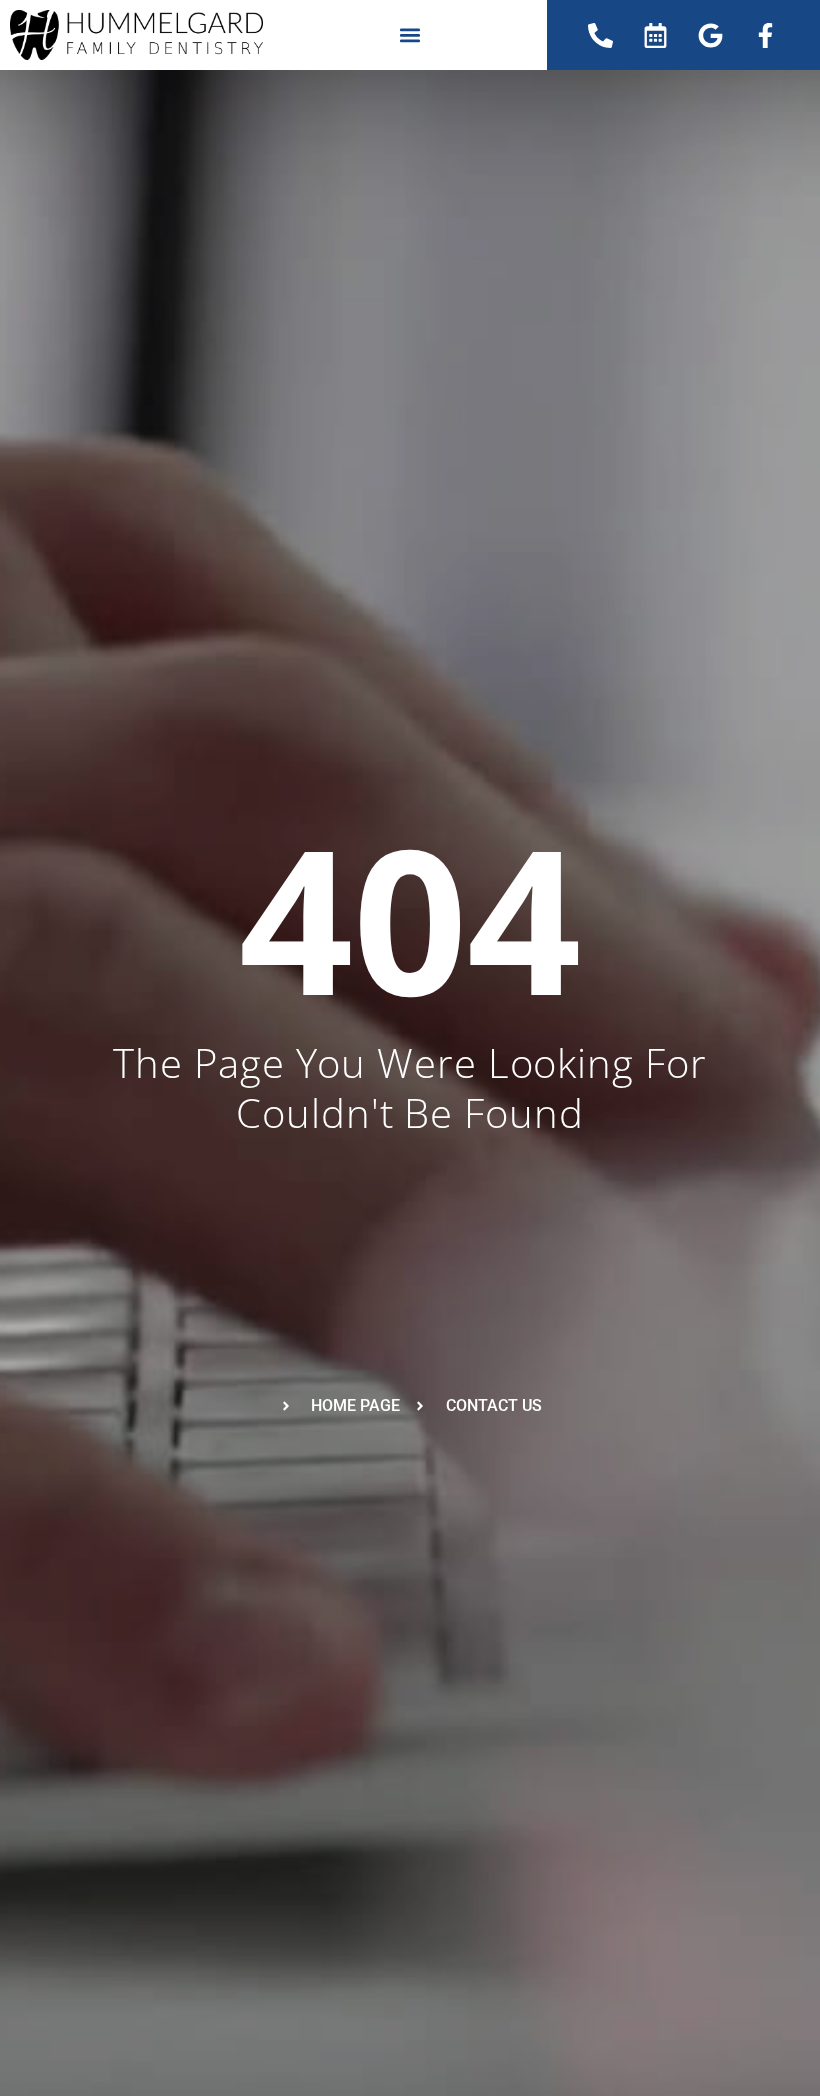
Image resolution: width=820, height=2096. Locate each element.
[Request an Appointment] (656, 35)
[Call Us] (601, 35)
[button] (409, 35)
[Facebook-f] (766, 35)
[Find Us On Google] (711, 35)
